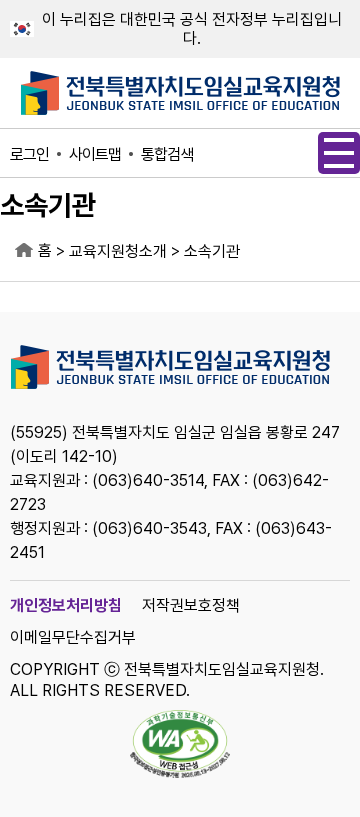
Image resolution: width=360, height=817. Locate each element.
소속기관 (212, 251)
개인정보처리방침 (66, 605)
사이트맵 (95, 154)
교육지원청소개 (118, 251)
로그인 (29, 154)
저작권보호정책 (191, 605)
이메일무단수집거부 (73, 637)
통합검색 (167, 154)
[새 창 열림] (180, 746)
